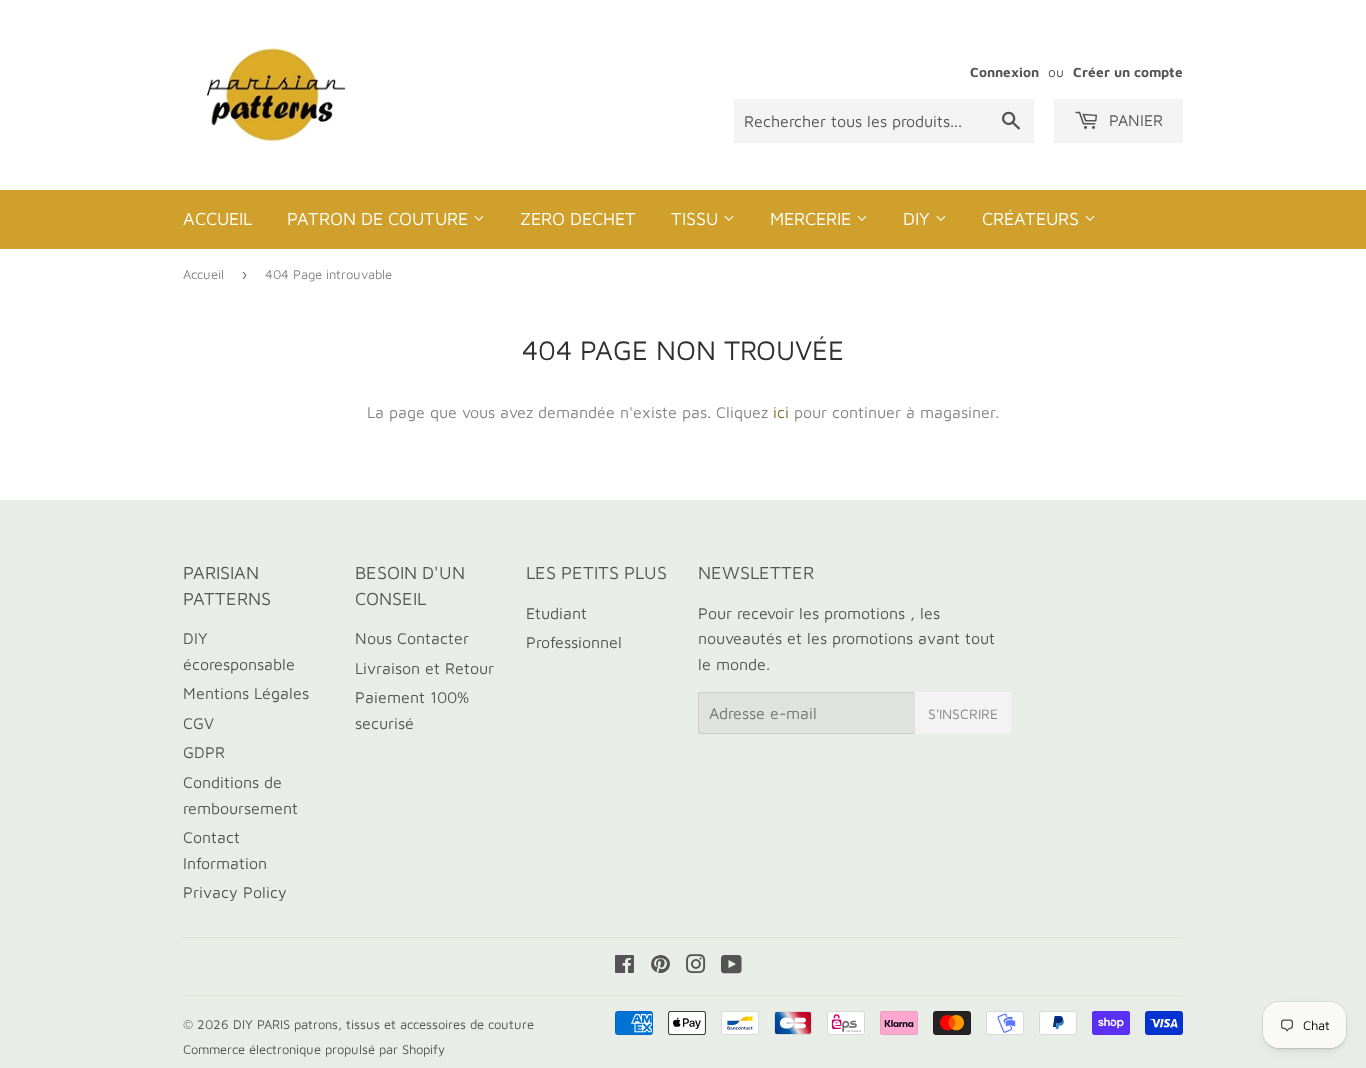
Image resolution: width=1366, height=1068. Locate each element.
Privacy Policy (235, 892)
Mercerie (813, 218)
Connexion (1004, 72)
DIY (919, 218)
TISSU (697, 218)
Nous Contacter (412, 638)
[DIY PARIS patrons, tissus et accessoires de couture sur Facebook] (624, 966)
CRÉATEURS (1033, 218)
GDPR (204, 752)
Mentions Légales (246, 693)
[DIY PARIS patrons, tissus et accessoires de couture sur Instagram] (696, 966)
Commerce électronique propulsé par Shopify (314, 1049)
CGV (198, 723)
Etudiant (556, 613)
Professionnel (574, 642)
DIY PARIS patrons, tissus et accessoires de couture (383, 1024)
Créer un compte (1128, 72)
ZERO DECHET (578, 218)
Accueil (217, 218)
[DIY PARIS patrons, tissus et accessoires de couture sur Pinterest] (660, 966)
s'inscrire (963, 713)
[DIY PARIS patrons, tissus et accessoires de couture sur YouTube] (731, 966)
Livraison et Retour (424, 668)
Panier (1133, 120)
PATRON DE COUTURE (380, 218)
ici (781, 412)
